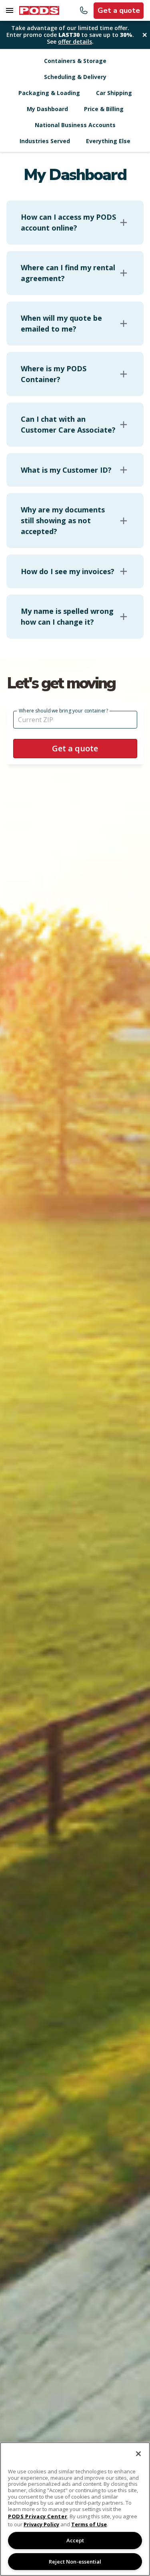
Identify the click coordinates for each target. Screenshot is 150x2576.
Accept (75, 2540)
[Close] (138, 2454)
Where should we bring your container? (63, 711)
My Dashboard (47, 109)
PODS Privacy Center (38, 2516)
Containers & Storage (75, 61)
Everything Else (108, 141)
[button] (75, 223)
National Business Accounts (75, 125)
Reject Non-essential (75, 2562)
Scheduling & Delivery (75, 77)
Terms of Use (89, 2524)
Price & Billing (104, 109)
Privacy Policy (41, 2524)
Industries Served (45, 141)
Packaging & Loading (49, 93)
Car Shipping (114, 93)
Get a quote (119, 10)
